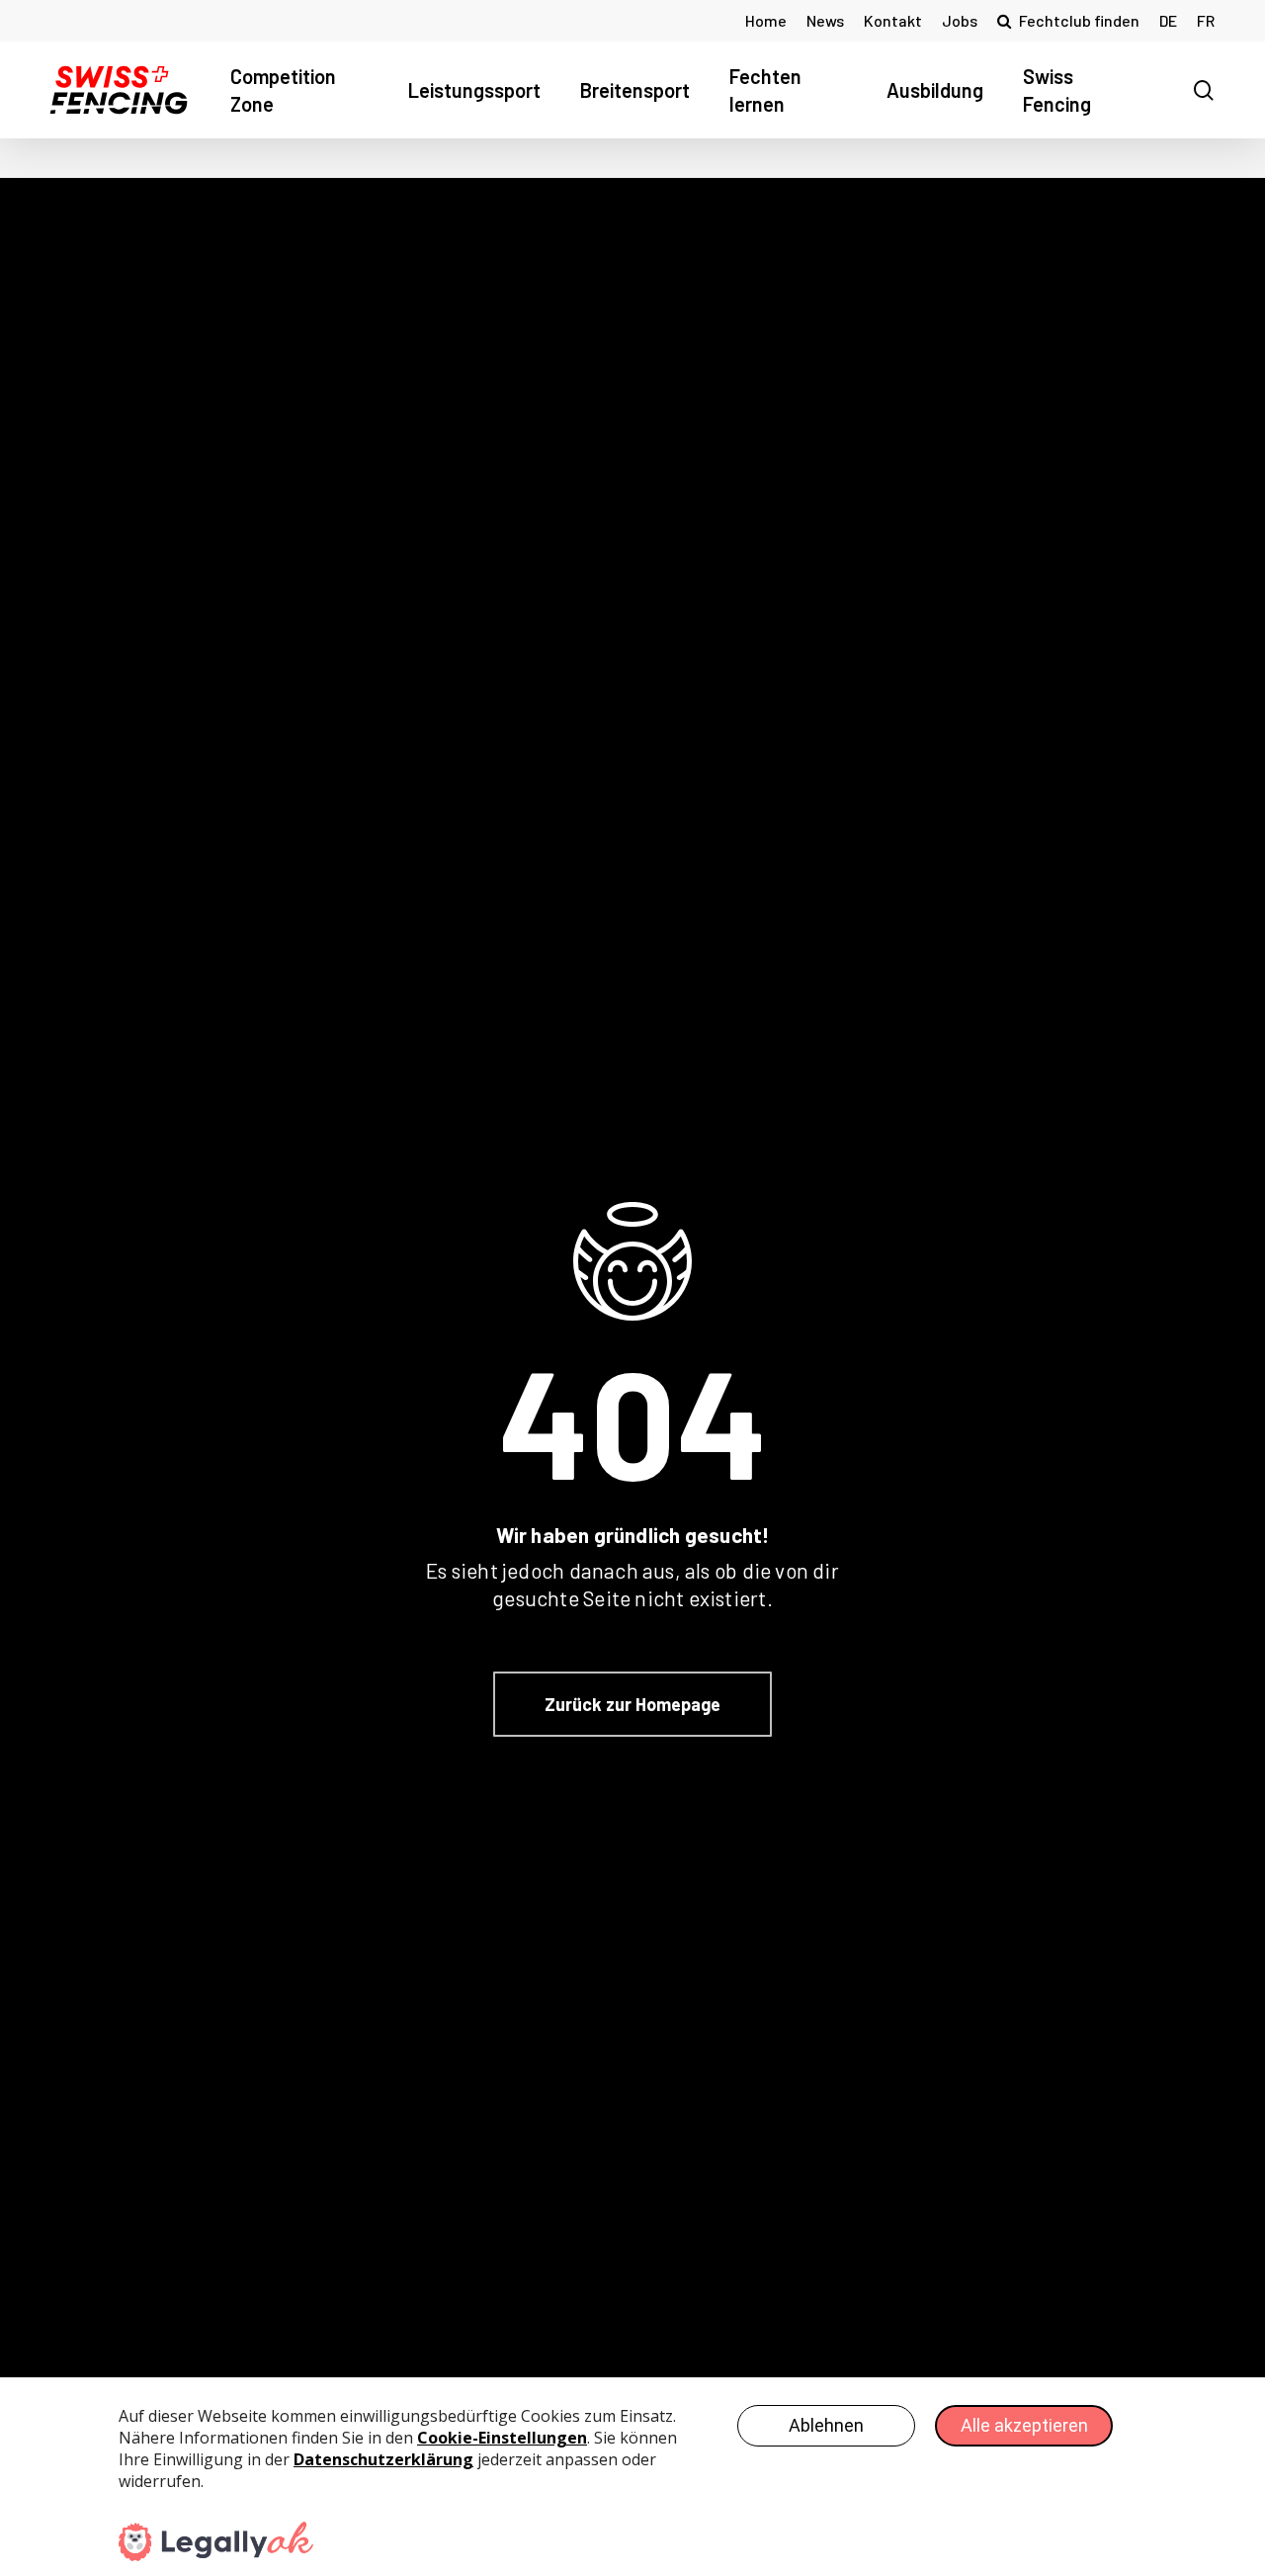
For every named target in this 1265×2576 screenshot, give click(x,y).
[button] (632, 1704)
